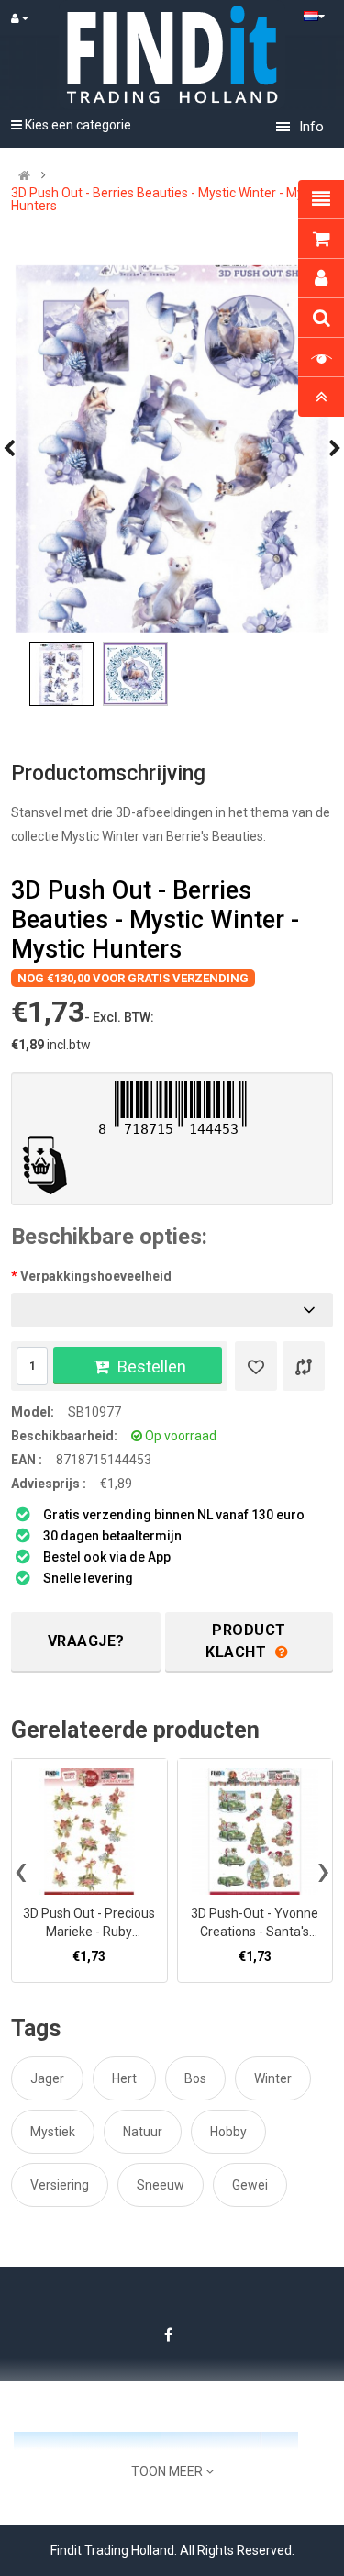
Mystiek (53, 2132)
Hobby (228, 2132)
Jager (47, 2078)
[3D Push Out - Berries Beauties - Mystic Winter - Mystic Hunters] (172, 449)
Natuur (143, 2132)
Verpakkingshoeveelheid (96, 1276)
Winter (273, 2078)
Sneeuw (161, 2185)
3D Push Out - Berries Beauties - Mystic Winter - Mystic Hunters (167, 199)
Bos (195, 2078)
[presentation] (21, 1870)
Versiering (60, 2185)
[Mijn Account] (28, 18)
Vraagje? (86, 1641)
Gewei (250, 2185)
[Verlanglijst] (256, 1366)
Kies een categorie (77, 125)
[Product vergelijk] (304, 1366)
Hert (124, 2078)
